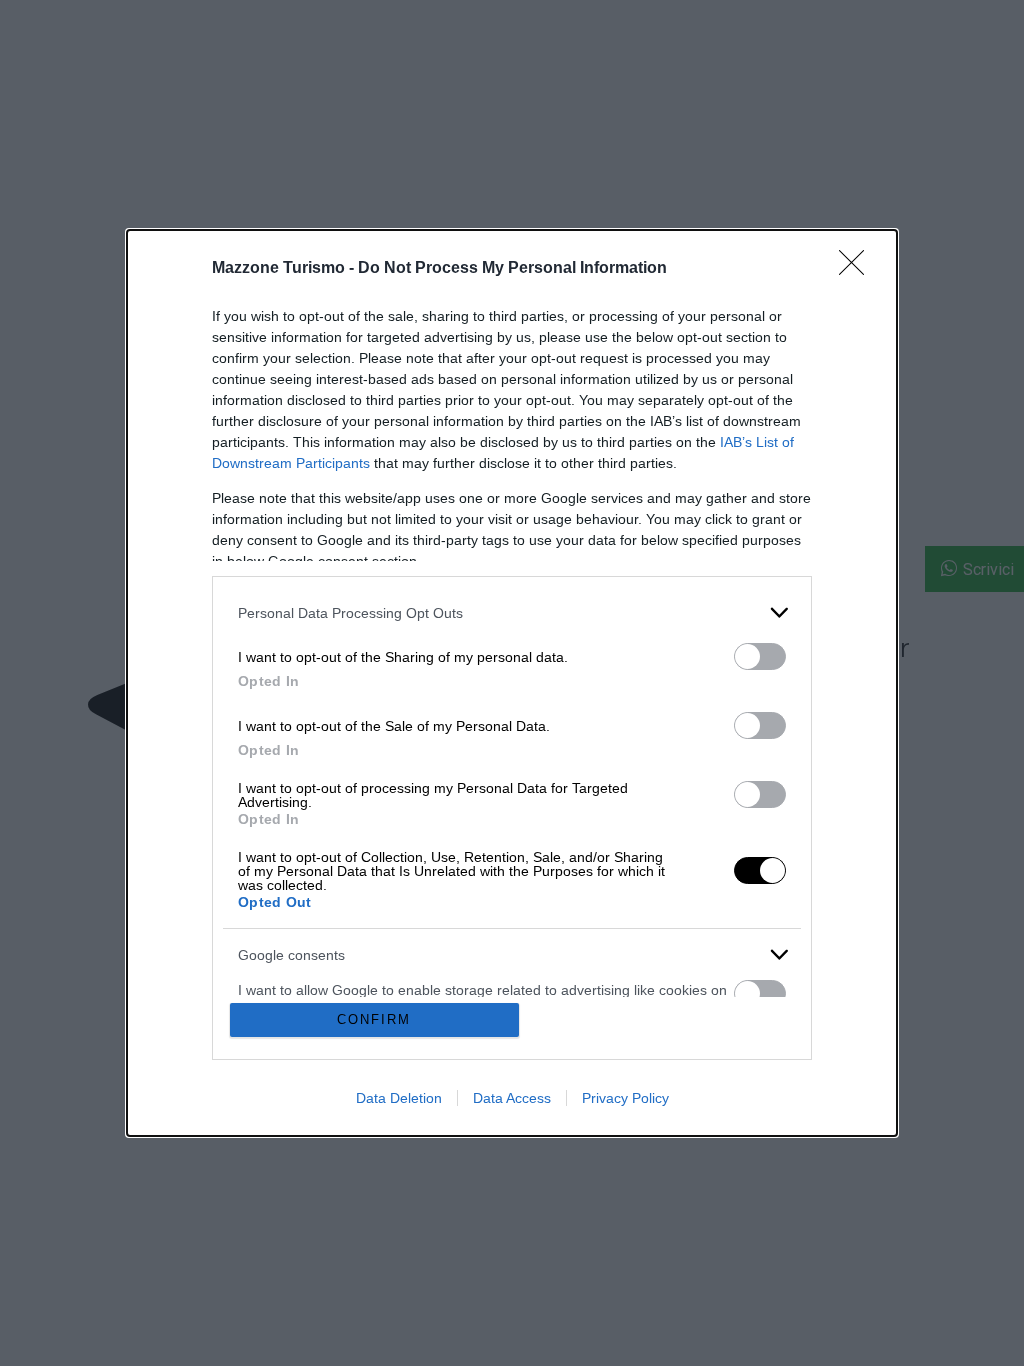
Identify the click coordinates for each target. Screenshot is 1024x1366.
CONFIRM (374, 1019)
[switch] (760, 656)
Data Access (512, 1098)
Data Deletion (399, 1098)
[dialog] (512, 683)
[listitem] (512, 612)
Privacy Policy (625, 1098)
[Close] (858, 269)
